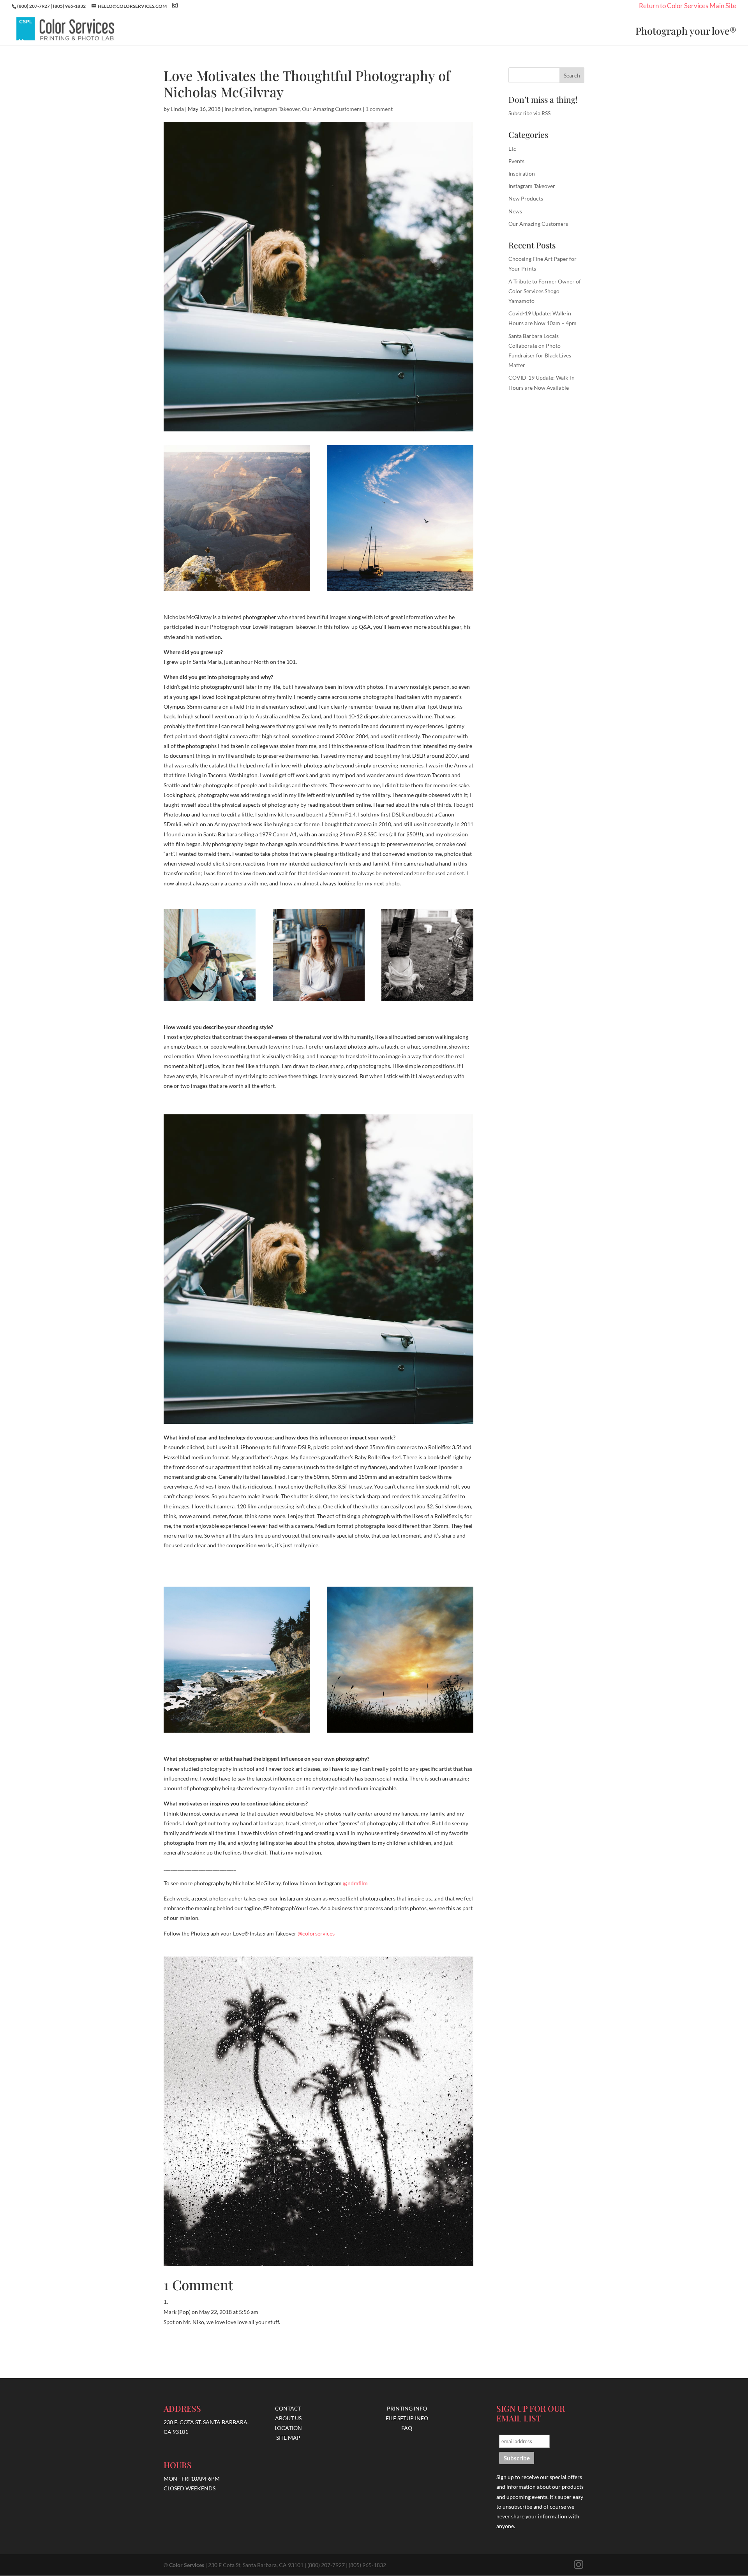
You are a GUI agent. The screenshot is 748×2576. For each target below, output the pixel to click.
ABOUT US (288, 2418)
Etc (512, 149)
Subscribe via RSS (529, 113)
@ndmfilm (355, 1883)
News (515, 211)
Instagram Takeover (276, 109)
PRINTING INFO (407, 2408)
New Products (526, 198)
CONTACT (288, 2408)
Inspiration (238, 109)
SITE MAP (288, 2438)
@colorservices (316, 1933)
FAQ (407, 2428)
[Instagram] (175, 6)
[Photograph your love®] (68, 29)
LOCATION (288, 2428)
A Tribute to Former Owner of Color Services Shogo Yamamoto (545, 291)
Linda (177, 109)
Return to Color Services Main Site (688, 7)
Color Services (187, 2565)
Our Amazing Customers (332, 109)
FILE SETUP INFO (407, 2418)
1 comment (379, 109)
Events (516, 161)
